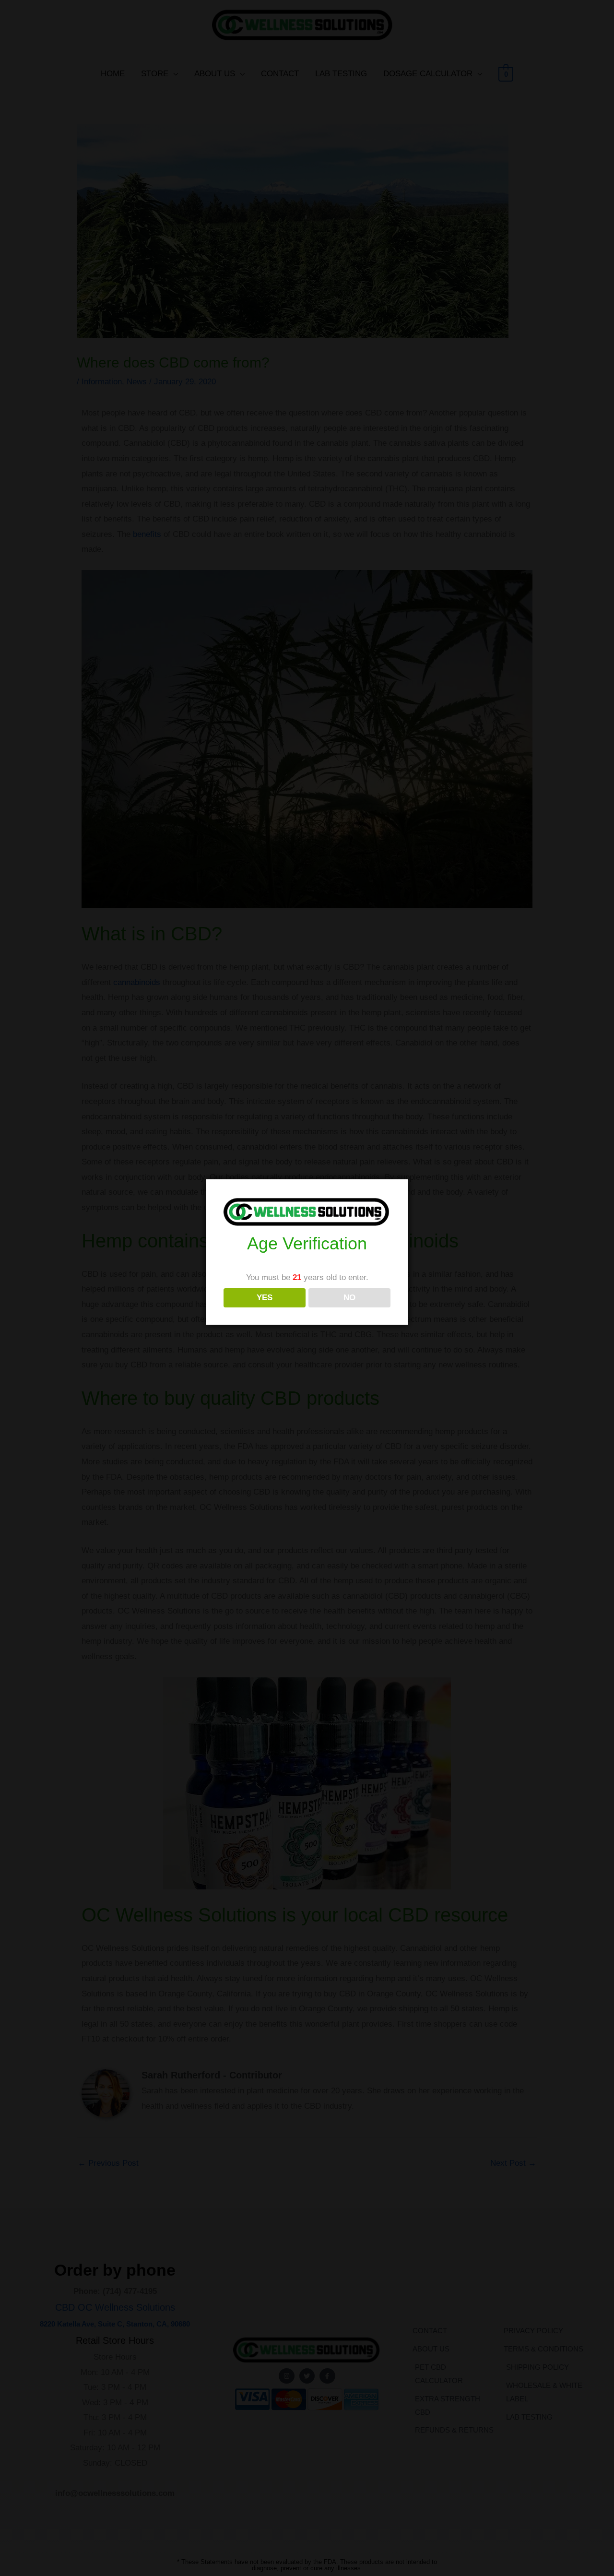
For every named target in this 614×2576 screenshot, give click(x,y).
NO (349, 1298)
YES (265, 1298)
